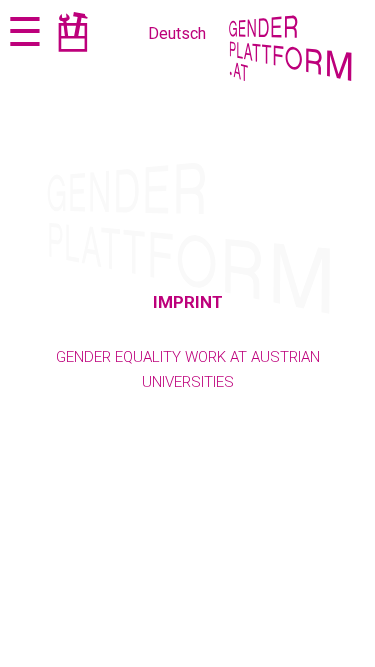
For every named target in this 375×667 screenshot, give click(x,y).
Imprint (188, 302)
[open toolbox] (72, 35)
